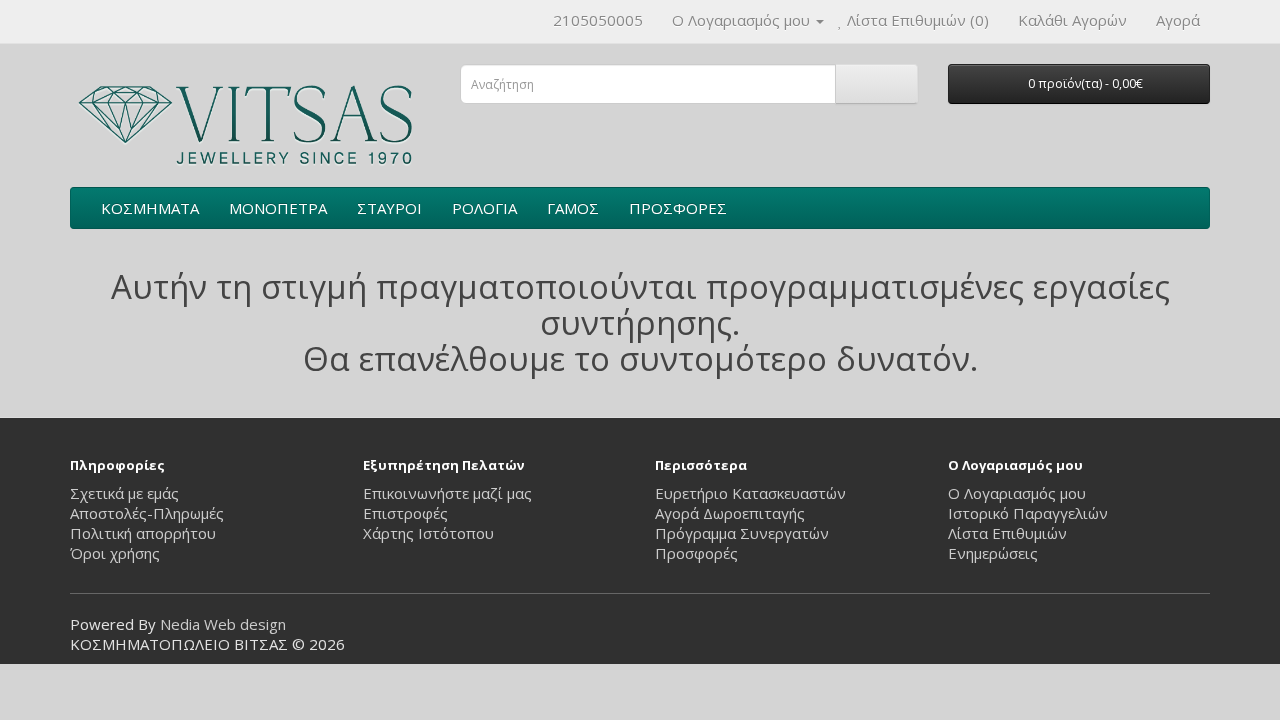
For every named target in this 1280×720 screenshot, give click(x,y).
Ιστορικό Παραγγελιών (1028, 513)
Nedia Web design (223, 624)
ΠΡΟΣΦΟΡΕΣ (678, 208)
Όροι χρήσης (115, 553)
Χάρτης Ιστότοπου (428, 533)
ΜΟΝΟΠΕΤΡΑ (278, 208)
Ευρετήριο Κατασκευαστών (750, 493)
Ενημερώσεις (993, 553)
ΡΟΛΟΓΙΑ (484, 208)
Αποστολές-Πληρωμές (147, 513)
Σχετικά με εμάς (124, 493)
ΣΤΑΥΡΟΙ (389, 208)
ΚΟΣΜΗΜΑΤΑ (150, 208)
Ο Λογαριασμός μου (1017, 493)
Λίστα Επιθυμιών (1007, 533)
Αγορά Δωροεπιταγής (730, 513)
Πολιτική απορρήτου (143, 533)
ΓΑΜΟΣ (573, 208)
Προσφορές (696, 553)
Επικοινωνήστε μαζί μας (447, 493)
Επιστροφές (405, 513)
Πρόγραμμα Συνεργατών (742, 533)
